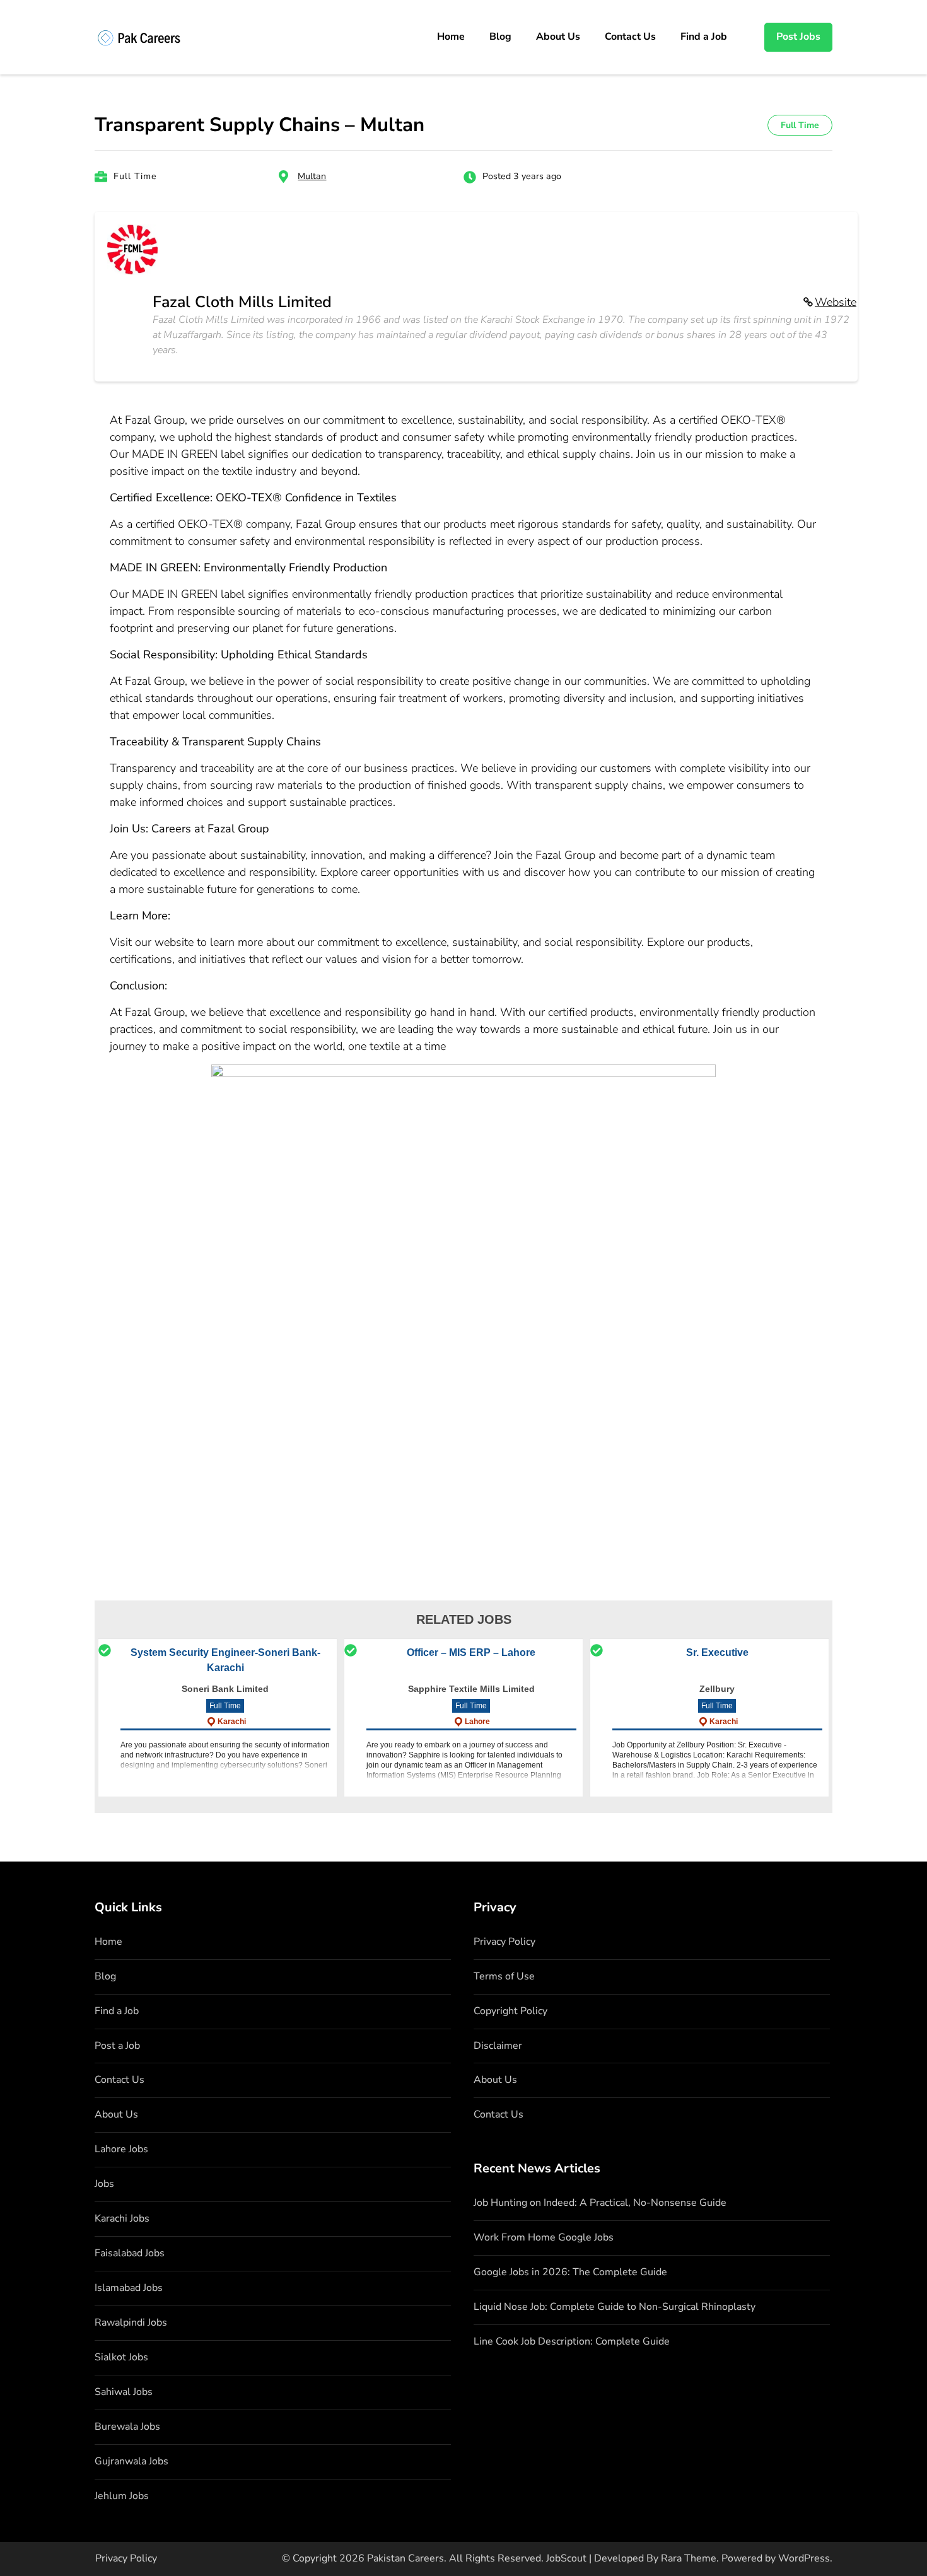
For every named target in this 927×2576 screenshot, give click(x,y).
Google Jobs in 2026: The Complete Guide (570, 2272)
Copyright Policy (510, 2011)
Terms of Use (504, 1976)
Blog (500, 37)
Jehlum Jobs (122, 2496)
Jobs (104, 2184)
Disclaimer (498, 2046)
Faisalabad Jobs (130, 2253)
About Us (558, 37)
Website (836, 302)
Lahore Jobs (121, 2149)
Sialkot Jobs (121, 2357)
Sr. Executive (717, 1652)
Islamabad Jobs (129, 2288)
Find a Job (704, 37)
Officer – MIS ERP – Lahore (471, 1652)
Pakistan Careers (405, 2558)
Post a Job (117, 2046)
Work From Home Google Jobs (544, 2237)
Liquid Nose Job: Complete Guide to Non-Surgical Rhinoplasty (615, 2307)
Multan (312, 176)
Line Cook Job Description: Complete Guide (572, 2341)
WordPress (804, 2558)
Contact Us (630, 37)
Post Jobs (798, 37)
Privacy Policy (504, 1942)
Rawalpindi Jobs (131, 2322)
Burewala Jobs (127, 2427)
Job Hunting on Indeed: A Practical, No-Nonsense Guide (600, 2203)
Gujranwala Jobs (131, 2461)
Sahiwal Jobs (124, 2392)
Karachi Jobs (122, 2218)
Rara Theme (689, 2558)
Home (451, 37)
